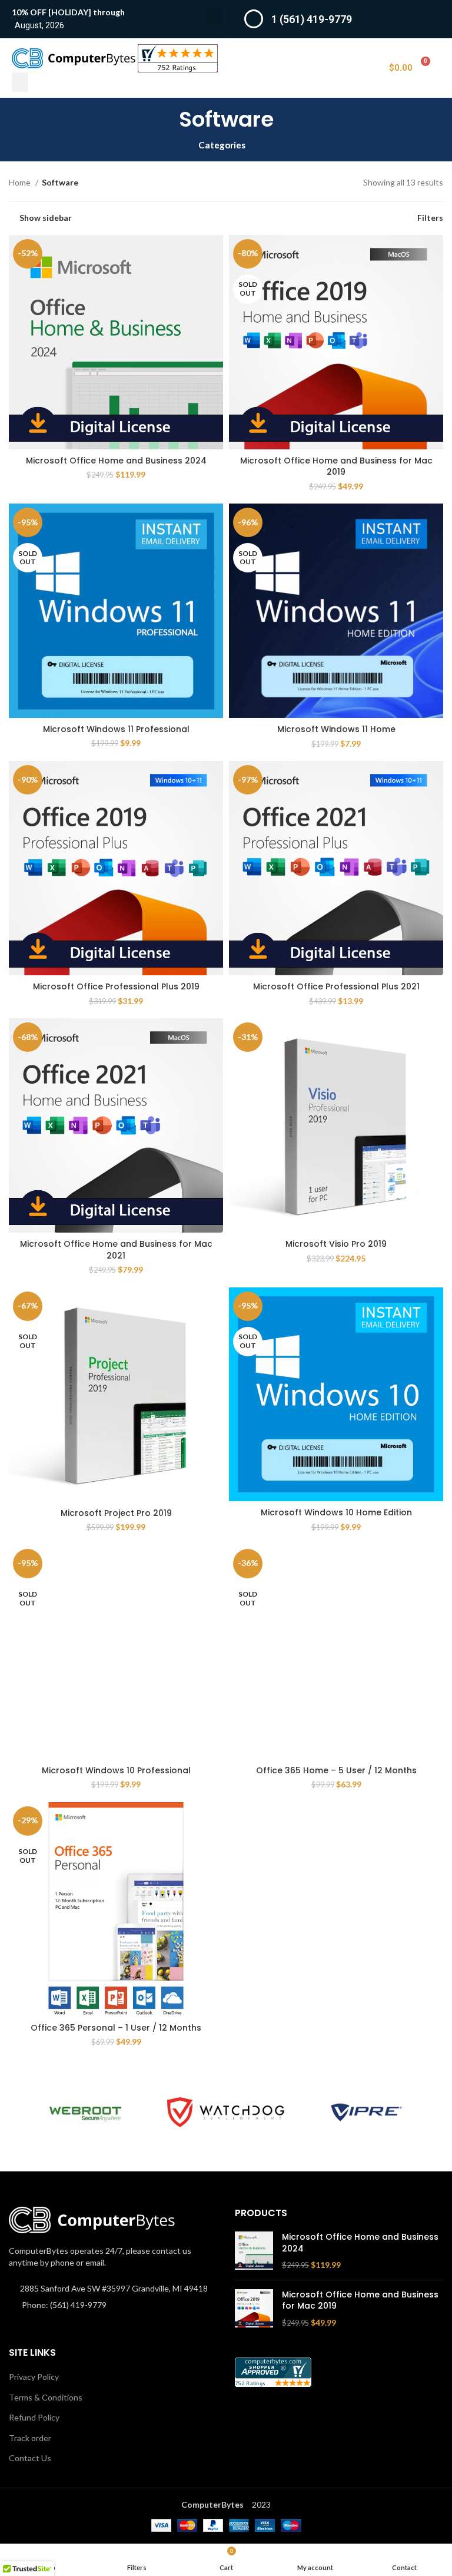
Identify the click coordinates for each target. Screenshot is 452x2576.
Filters (430, 218)
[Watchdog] (226, 2112)
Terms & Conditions (46, 2397)
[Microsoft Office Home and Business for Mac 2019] (254, 2309)
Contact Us (30, 2458)
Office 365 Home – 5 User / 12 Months (336, 1770)
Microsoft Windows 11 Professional (116, 729)
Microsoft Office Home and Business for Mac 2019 (336, 466)
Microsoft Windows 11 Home (336, 729)
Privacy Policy (34, 2377)
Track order (30, 2438)
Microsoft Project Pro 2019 (116, 1513)
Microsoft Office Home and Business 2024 (116, 461)
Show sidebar (46, 218)
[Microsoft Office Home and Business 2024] (254, 2251)
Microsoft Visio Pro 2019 (336, 1244)
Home (21, 182)
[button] (215, 16)
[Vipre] (366, 2113)
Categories (222, 145)
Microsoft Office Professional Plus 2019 (116, 986)
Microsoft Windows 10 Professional (116, 1770)
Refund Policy (34, 2417)
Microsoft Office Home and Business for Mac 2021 (116, 1250)
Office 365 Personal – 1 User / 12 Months (116, 2028)
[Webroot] (85, 2113)
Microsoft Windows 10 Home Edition (336, 1512)
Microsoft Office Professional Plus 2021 (336, 986)
